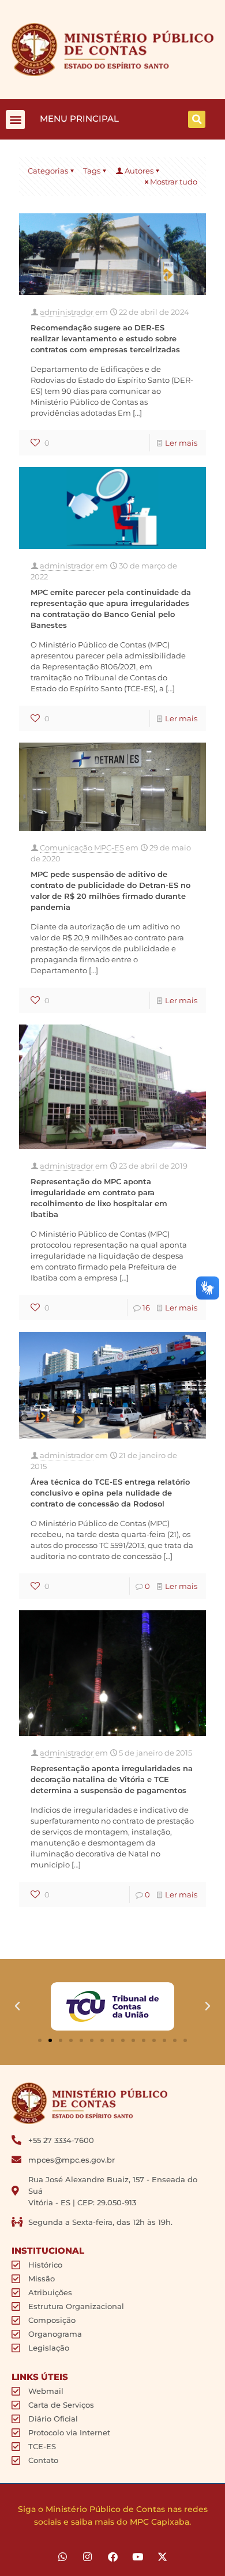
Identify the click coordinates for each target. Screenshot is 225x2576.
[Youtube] (138, 2557)
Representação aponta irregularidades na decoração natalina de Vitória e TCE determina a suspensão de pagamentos (112, 1779)
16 (146, 1308)
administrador (67, 312)
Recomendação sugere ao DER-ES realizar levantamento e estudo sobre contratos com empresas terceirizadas (105, 338)
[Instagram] (87, 2557)
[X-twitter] (162, 2557)
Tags (92, 171)
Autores (139, 171)
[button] (15, 120)
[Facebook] (112, 2557)
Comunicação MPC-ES (82, 848)
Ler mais (181, 443)
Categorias (48, 171)
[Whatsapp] (63, 2557)
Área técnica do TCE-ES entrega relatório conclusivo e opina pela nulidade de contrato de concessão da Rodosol (110, 1493)
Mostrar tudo (174, 182)
